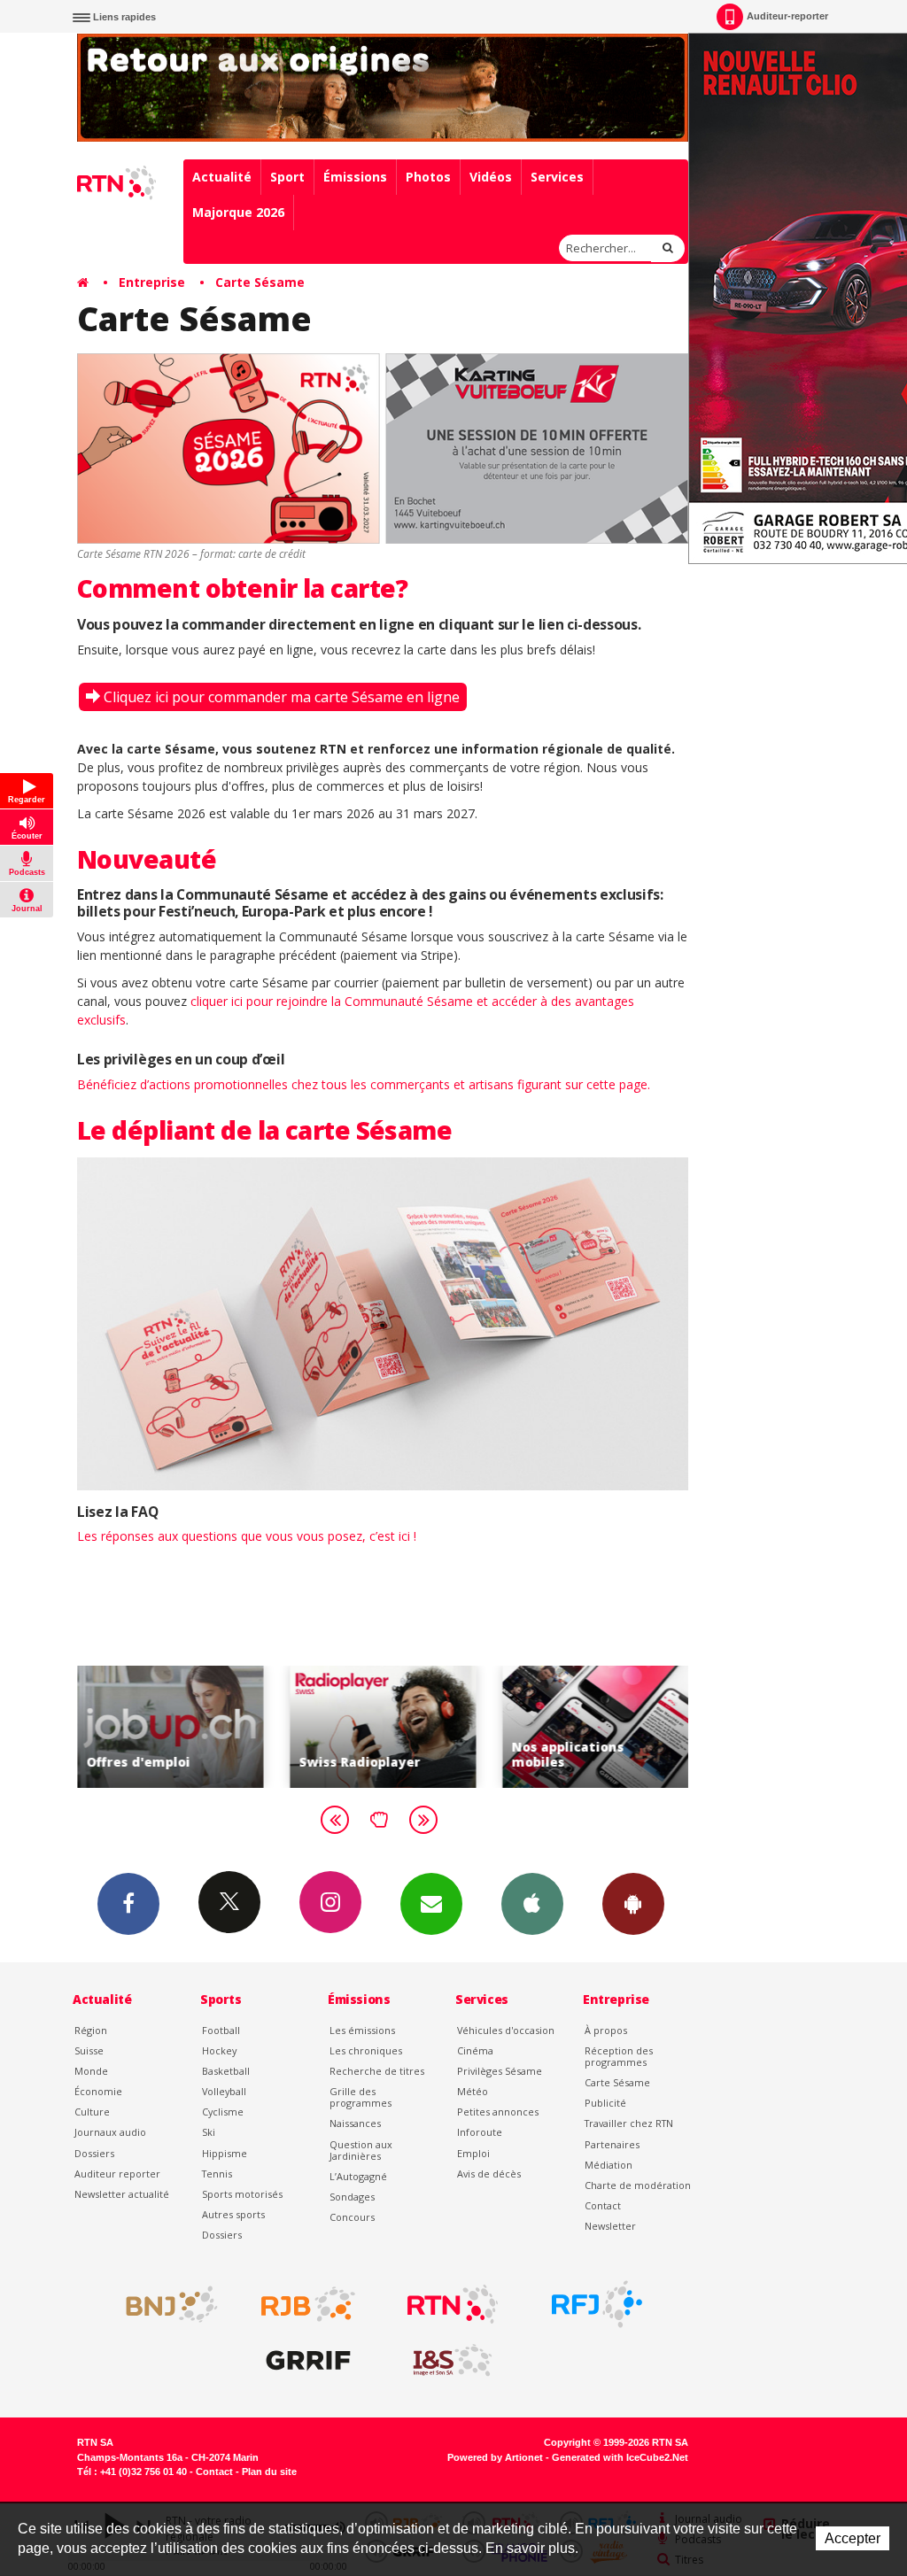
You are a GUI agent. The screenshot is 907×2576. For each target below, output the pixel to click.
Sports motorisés (242, 2194)
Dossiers (94, 2153)
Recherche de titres (377, 2071)
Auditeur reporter (117, 2174)
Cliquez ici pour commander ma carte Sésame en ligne (282, 697)
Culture (92, 2112)
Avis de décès (489, 2174)
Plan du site (269, 2472)
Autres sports (233, 2214)
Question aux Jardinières (361, 2150)
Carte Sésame (260, 282)
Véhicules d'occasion (506, 2030)
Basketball (226, 2071)
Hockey (219, 2050)
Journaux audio (110, 2132)
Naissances (355, 2123)
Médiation (609, 2165)
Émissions (355, 177)
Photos (428, 177)
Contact (603, 2205)
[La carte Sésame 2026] (383, 449)
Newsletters (431, 1904)
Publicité (605, 2103)
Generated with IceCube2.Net (620, 2457)
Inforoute (480, 2132)
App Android (633, 1904)
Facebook (128, 1904)
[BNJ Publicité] (164, 2304)
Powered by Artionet (495, 2457)
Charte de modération (638, 2185)
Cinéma (475, 2050)
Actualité (222, 177)
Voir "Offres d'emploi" (170, 1726)
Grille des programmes (360, 2097)
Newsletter (610, 2226)
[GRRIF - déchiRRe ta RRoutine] (308, 2361)
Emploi (473, 2153)
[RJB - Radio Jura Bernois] (308, 2304)
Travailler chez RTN (629, 2123)
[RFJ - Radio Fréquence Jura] (597, 2304)
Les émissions (362, 2030)
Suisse (89, 2050)
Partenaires (612, 2144)
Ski (209, 2132)
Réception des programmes (619, 2056)
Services (557, 177)
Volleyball (224, 2091)
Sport (287, 177)
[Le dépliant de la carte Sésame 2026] (383, 1323)
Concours (352, 2217)
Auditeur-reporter (787, 16)
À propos (606, 2030)
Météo (473, 2091)
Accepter (853, 2538)
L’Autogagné (358, 2176)
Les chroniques (366, 2050)
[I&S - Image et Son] (453, 2361)
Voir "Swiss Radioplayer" (383, 1726)
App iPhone (532, 1904)
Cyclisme (223, 2112)
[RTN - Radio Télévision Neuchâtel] (453, 2304)
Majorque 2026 (238, 212)
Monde (91, 2071)
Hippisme (225, 2153)
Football (221, 2030)
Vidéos (491, 177)
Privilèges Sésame (500, 2071)
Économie (98, 2091)
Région (91, 2030)
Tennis (217, 2174)
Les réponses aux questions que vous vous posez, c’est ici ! (247, 1536)
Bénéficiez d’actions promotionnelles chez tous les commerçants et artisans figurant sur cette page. (364, 1084)
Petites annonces (498, 2112)
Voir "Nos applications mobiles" (595, 1726)
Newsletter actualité (122, 2194)
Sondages (352, 2197)
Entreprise (152, 282)
